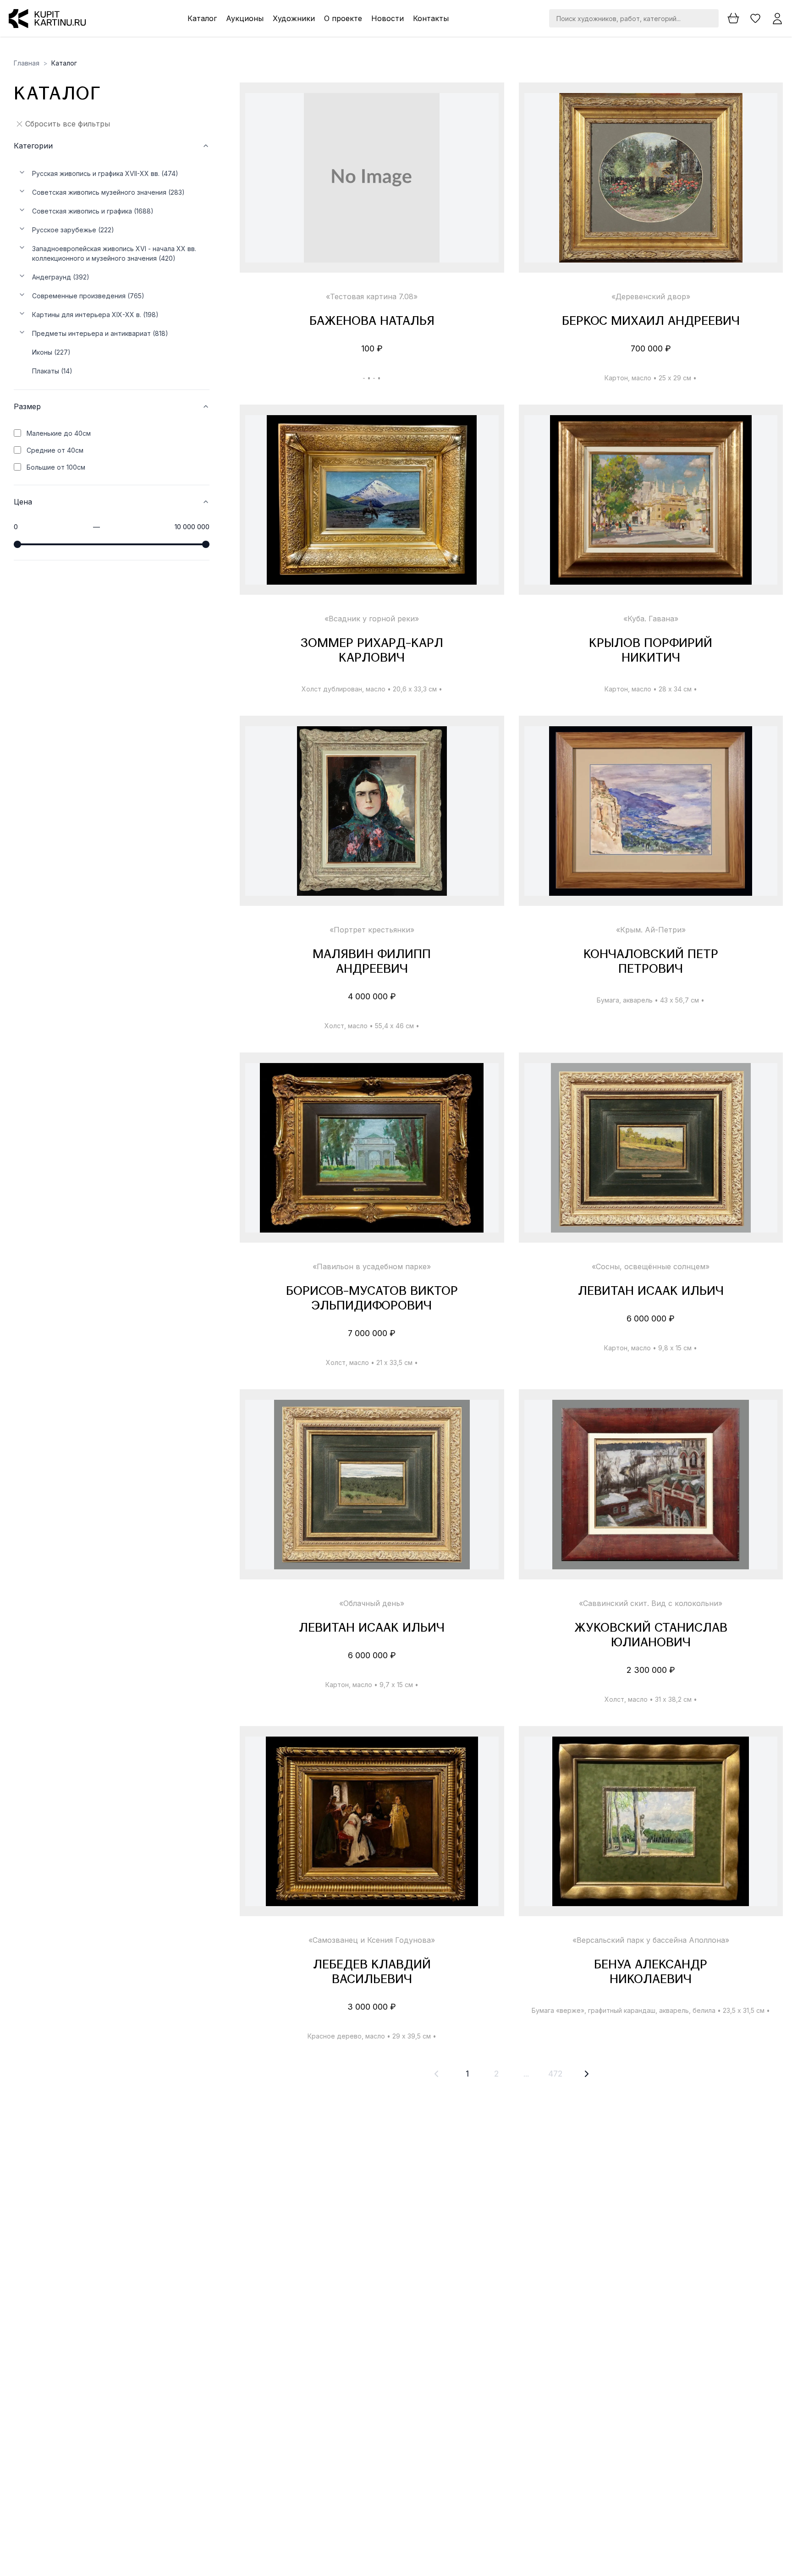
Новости (388, 18)
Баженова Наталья (372, 322)
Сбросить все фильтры (68, 124)
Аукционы (245, 18)
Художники (294, 18)
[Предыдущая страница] (436, 2074)
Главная (27, 63)
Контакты (431, 18)
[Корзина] (733, 18)
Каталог (202, 18)
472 (555, 2074)
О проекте (343, 18)
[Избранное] (755, 18)
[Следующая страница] (587, 2074)
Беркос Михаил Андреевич (651, 322)
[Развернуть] (22, 172)
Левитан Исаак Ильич (651, 1292)
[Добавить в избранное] (484, 108)
